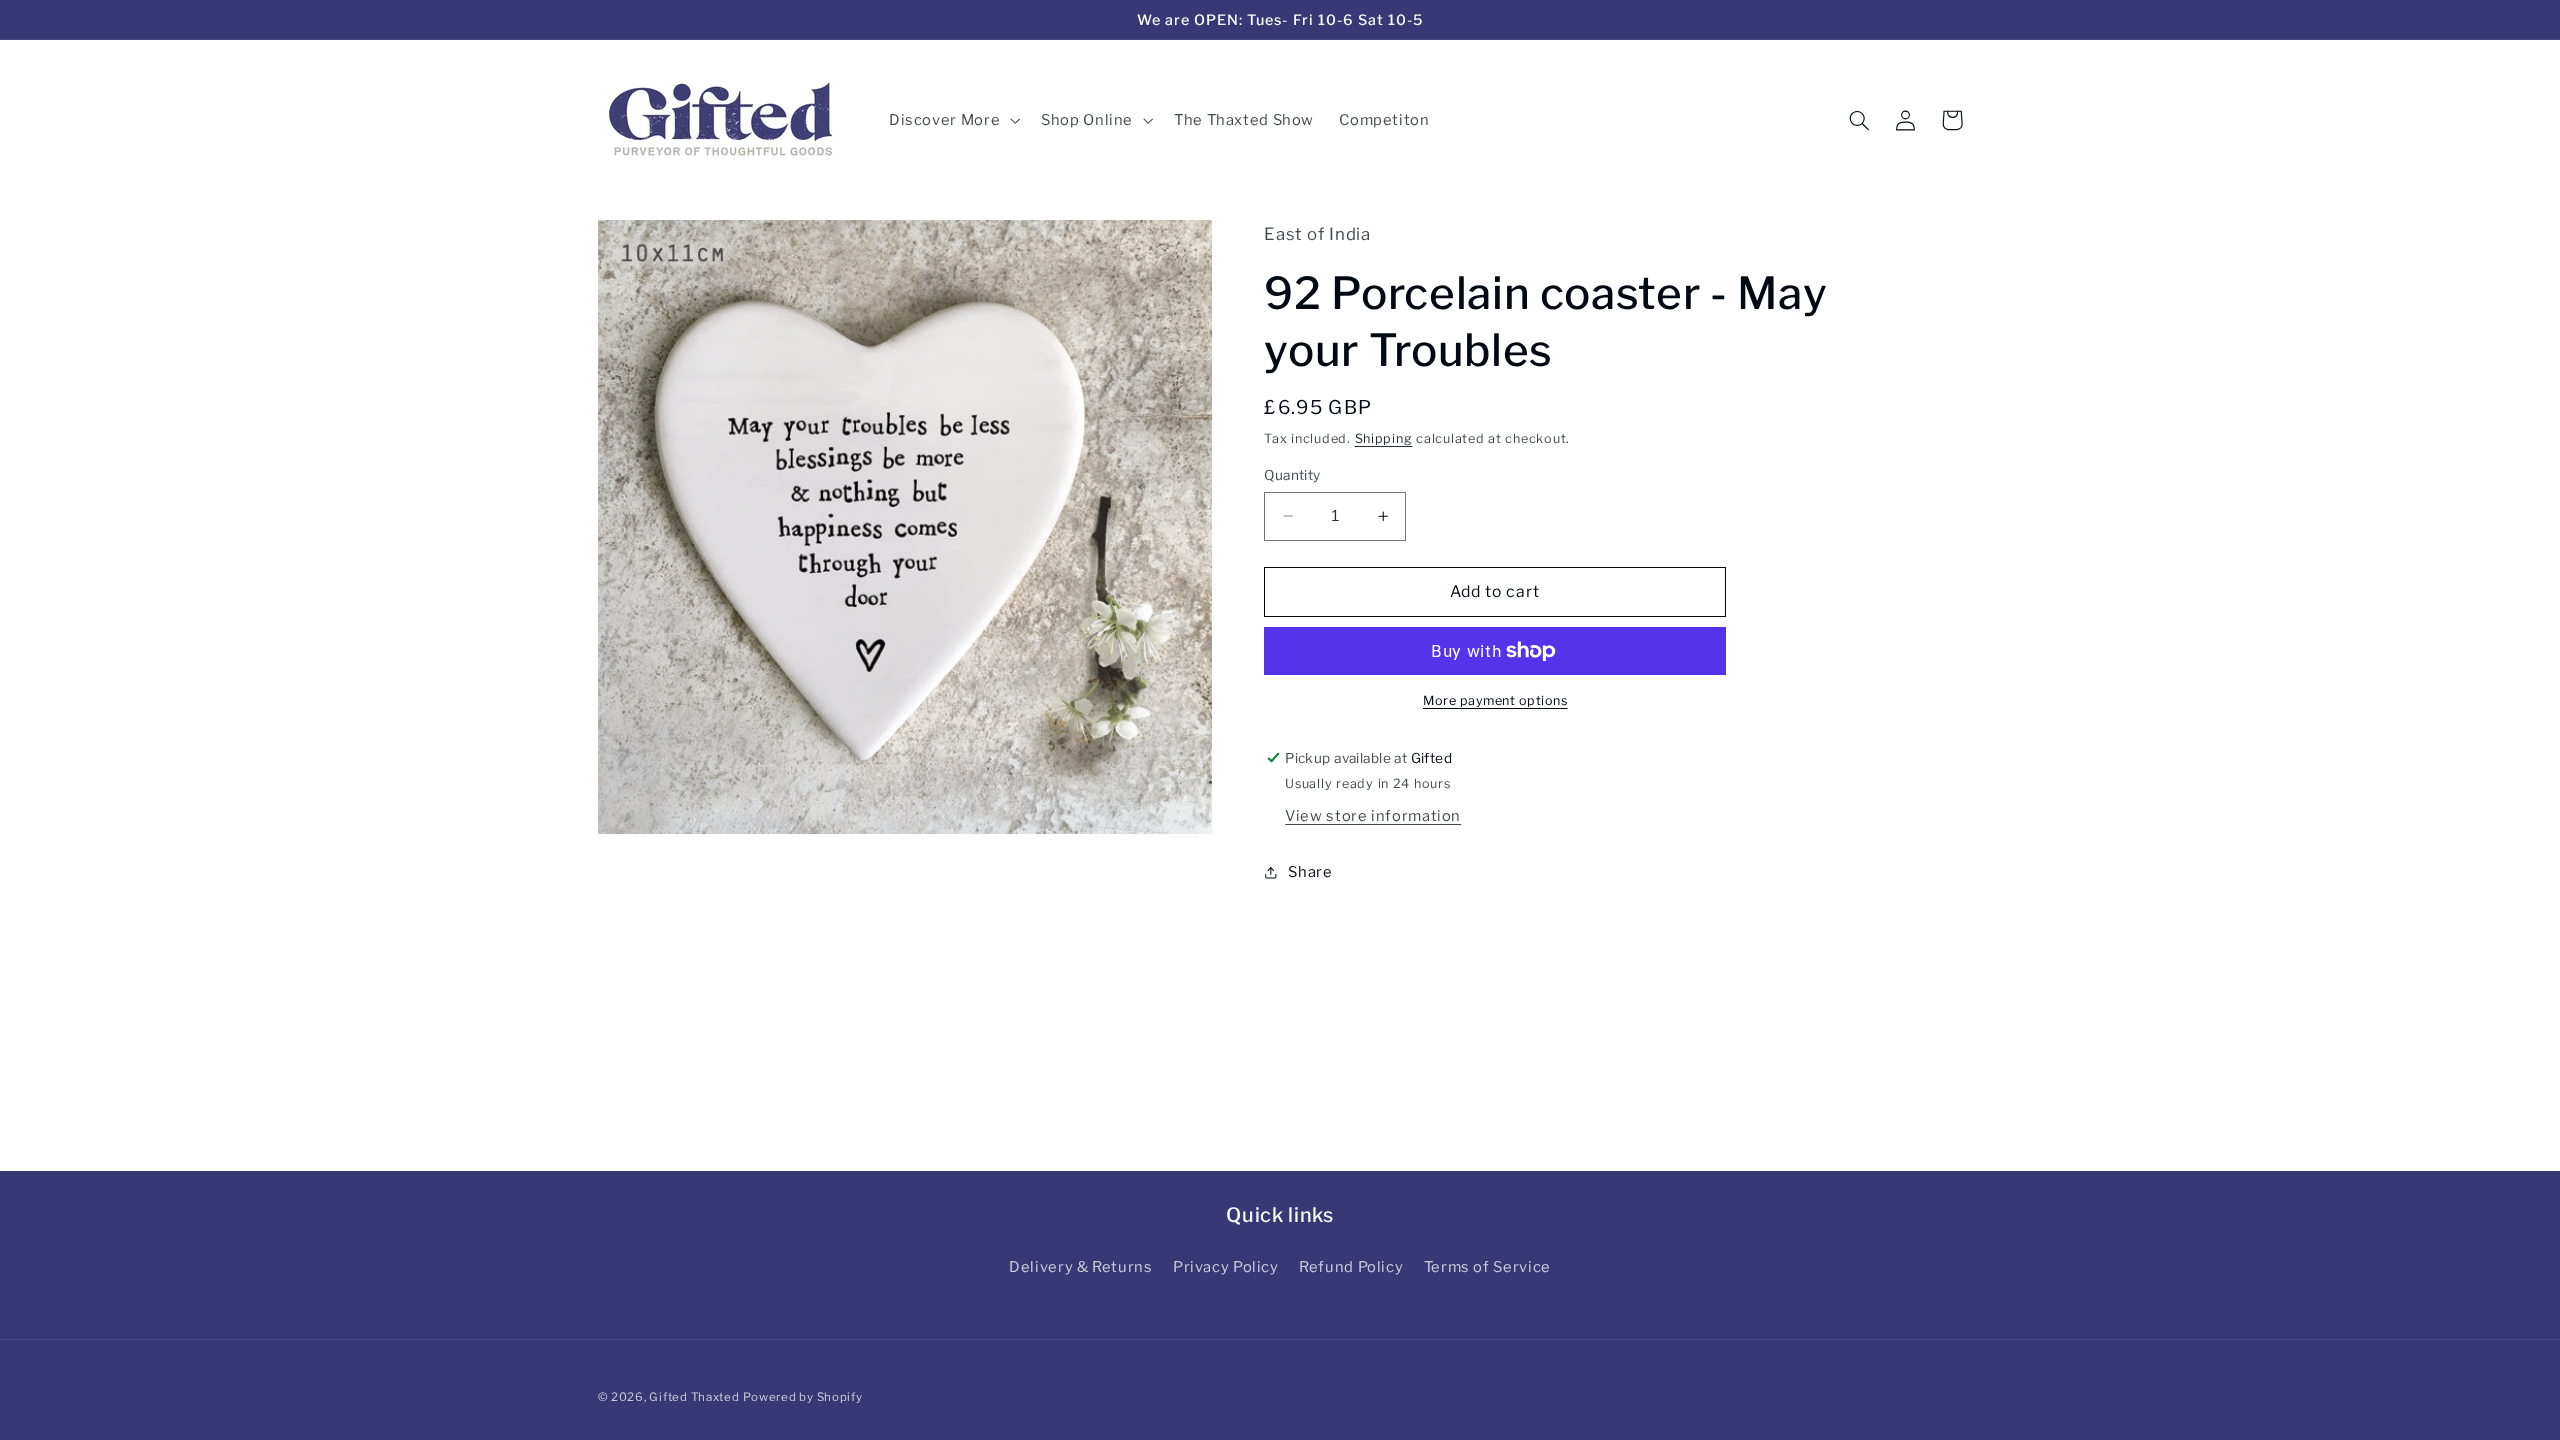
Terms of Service (1487, 1267)
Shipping (1384, 438)
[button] (952, 120)
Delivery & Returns (1080, 1267)
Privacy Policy (1226, 1267)
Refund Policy (1351, 1267)
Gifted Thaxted (694, 1397)
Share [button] (1310, 872)
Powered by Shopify (802, 1397)
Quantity (1292, 475)
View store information (1373, 816)
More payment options (1495, 700)
